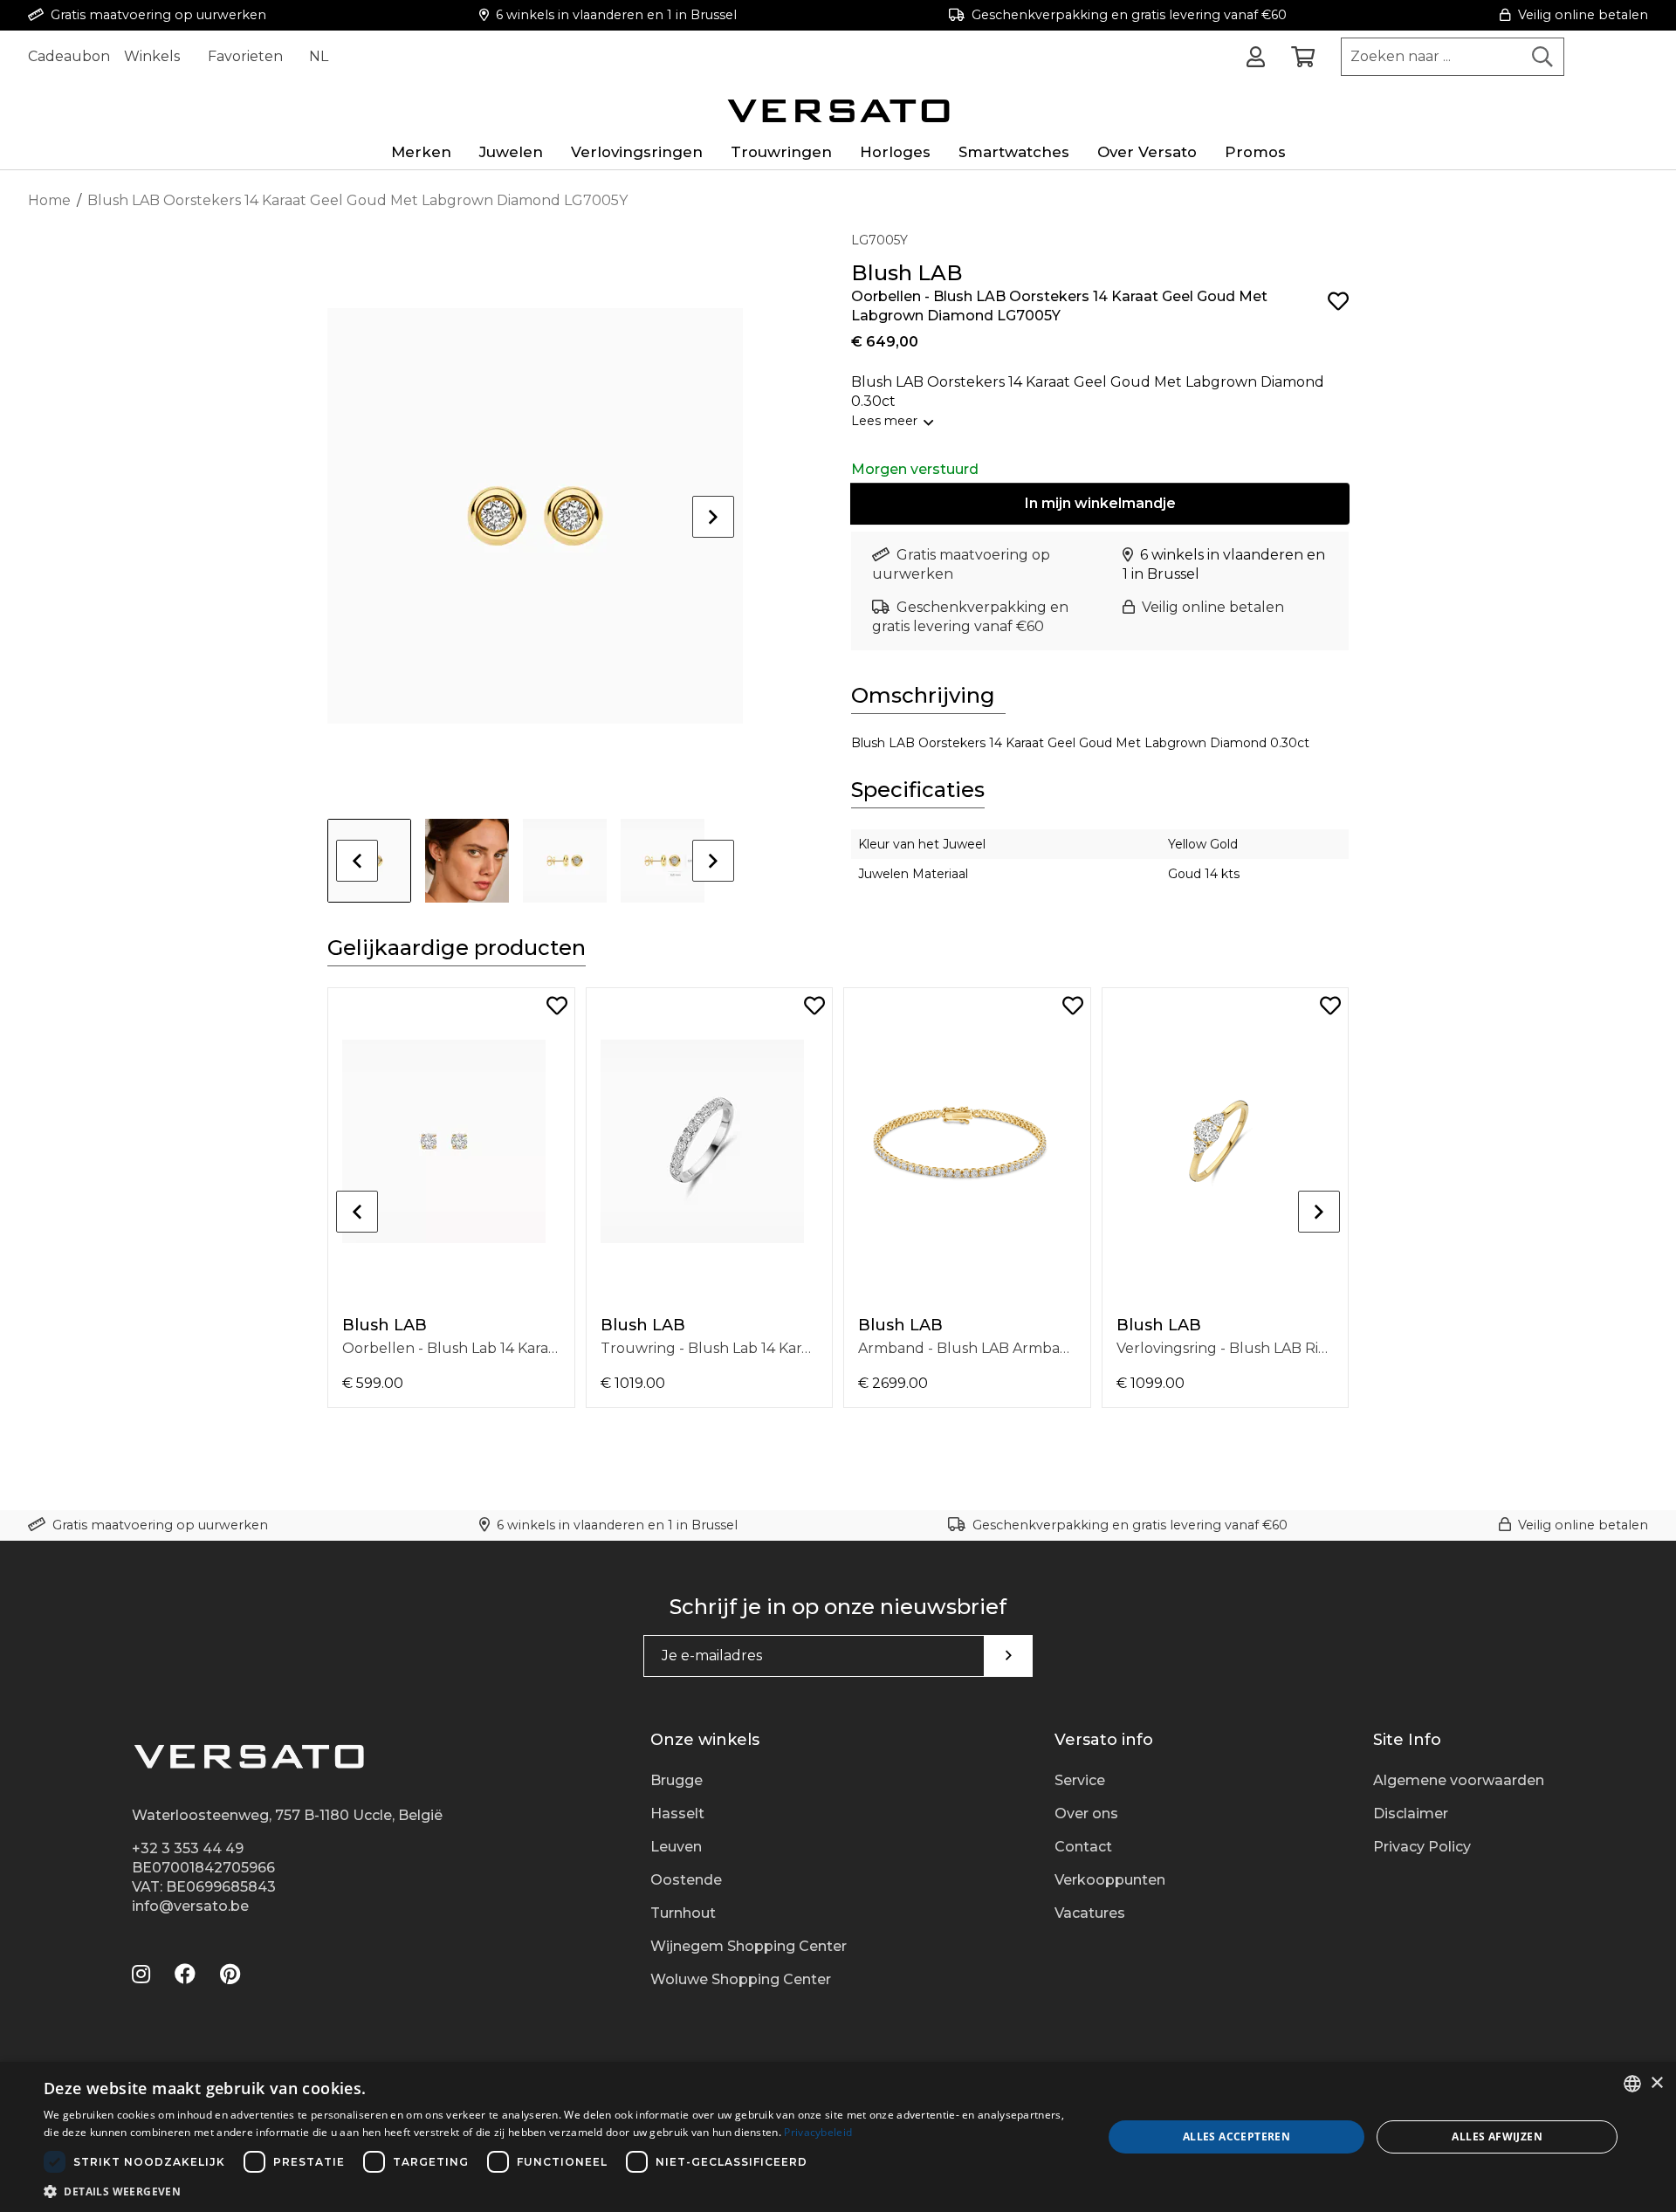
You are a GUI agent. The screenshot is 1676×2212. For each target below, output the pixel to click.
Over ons (1086, 1814)
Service (1080, 1780)
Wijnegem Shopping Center (749, 1946)
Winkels (152, 56)
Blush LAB (385, 1325)
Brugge (677, 1780)
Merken (421, 152)
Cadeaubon (69, 56)
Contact (1083, 1847)
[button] (557, 2191)
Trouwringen (781, 152)
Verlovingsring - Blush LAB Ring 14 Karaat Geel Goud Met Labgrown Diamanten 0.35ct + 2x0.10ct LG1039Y (1226, 1348)
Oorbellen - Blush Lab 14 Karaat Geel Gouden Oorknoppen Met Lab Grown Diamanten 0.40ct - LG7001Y (451, 1348)
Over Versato (1147, 152)
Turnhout (683, 1913)
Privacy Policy (1422, 1847)
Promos (1255, 152)
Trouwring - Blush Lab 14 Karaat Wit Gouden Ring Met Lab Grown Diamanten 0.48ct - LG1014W (710, 1348)
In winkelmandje (1100, 503)
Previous (357, 861)
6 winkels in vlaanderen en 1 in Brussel (616, 15)
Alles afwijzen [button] (1497, 2136)
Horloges (895, 152)
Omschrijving (923, 695)
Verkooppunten (1110, 1880)
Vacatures (1090, 1913)
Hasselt (677, 1814)
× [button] (1656, 2083)
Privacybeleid (818, 2132)
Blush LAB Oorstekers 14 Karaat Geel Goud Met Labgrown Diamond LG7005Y (357, 200)
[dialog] (838, 2137)
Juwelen (511, 152)
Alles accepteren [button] (1236, 2136)
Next (713, 517)
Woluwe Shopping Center (741, 1979)
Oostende (686, 1880)
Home (49, 200)
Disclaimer (1411, 1814)
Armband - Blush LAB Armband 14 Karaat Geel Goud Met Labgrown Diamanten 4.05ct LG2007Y (967, 1348)
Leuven (676, 1847)
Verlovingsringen (637, 152)
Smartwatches (1014, 152)
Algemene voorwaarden (1459, 1780)
